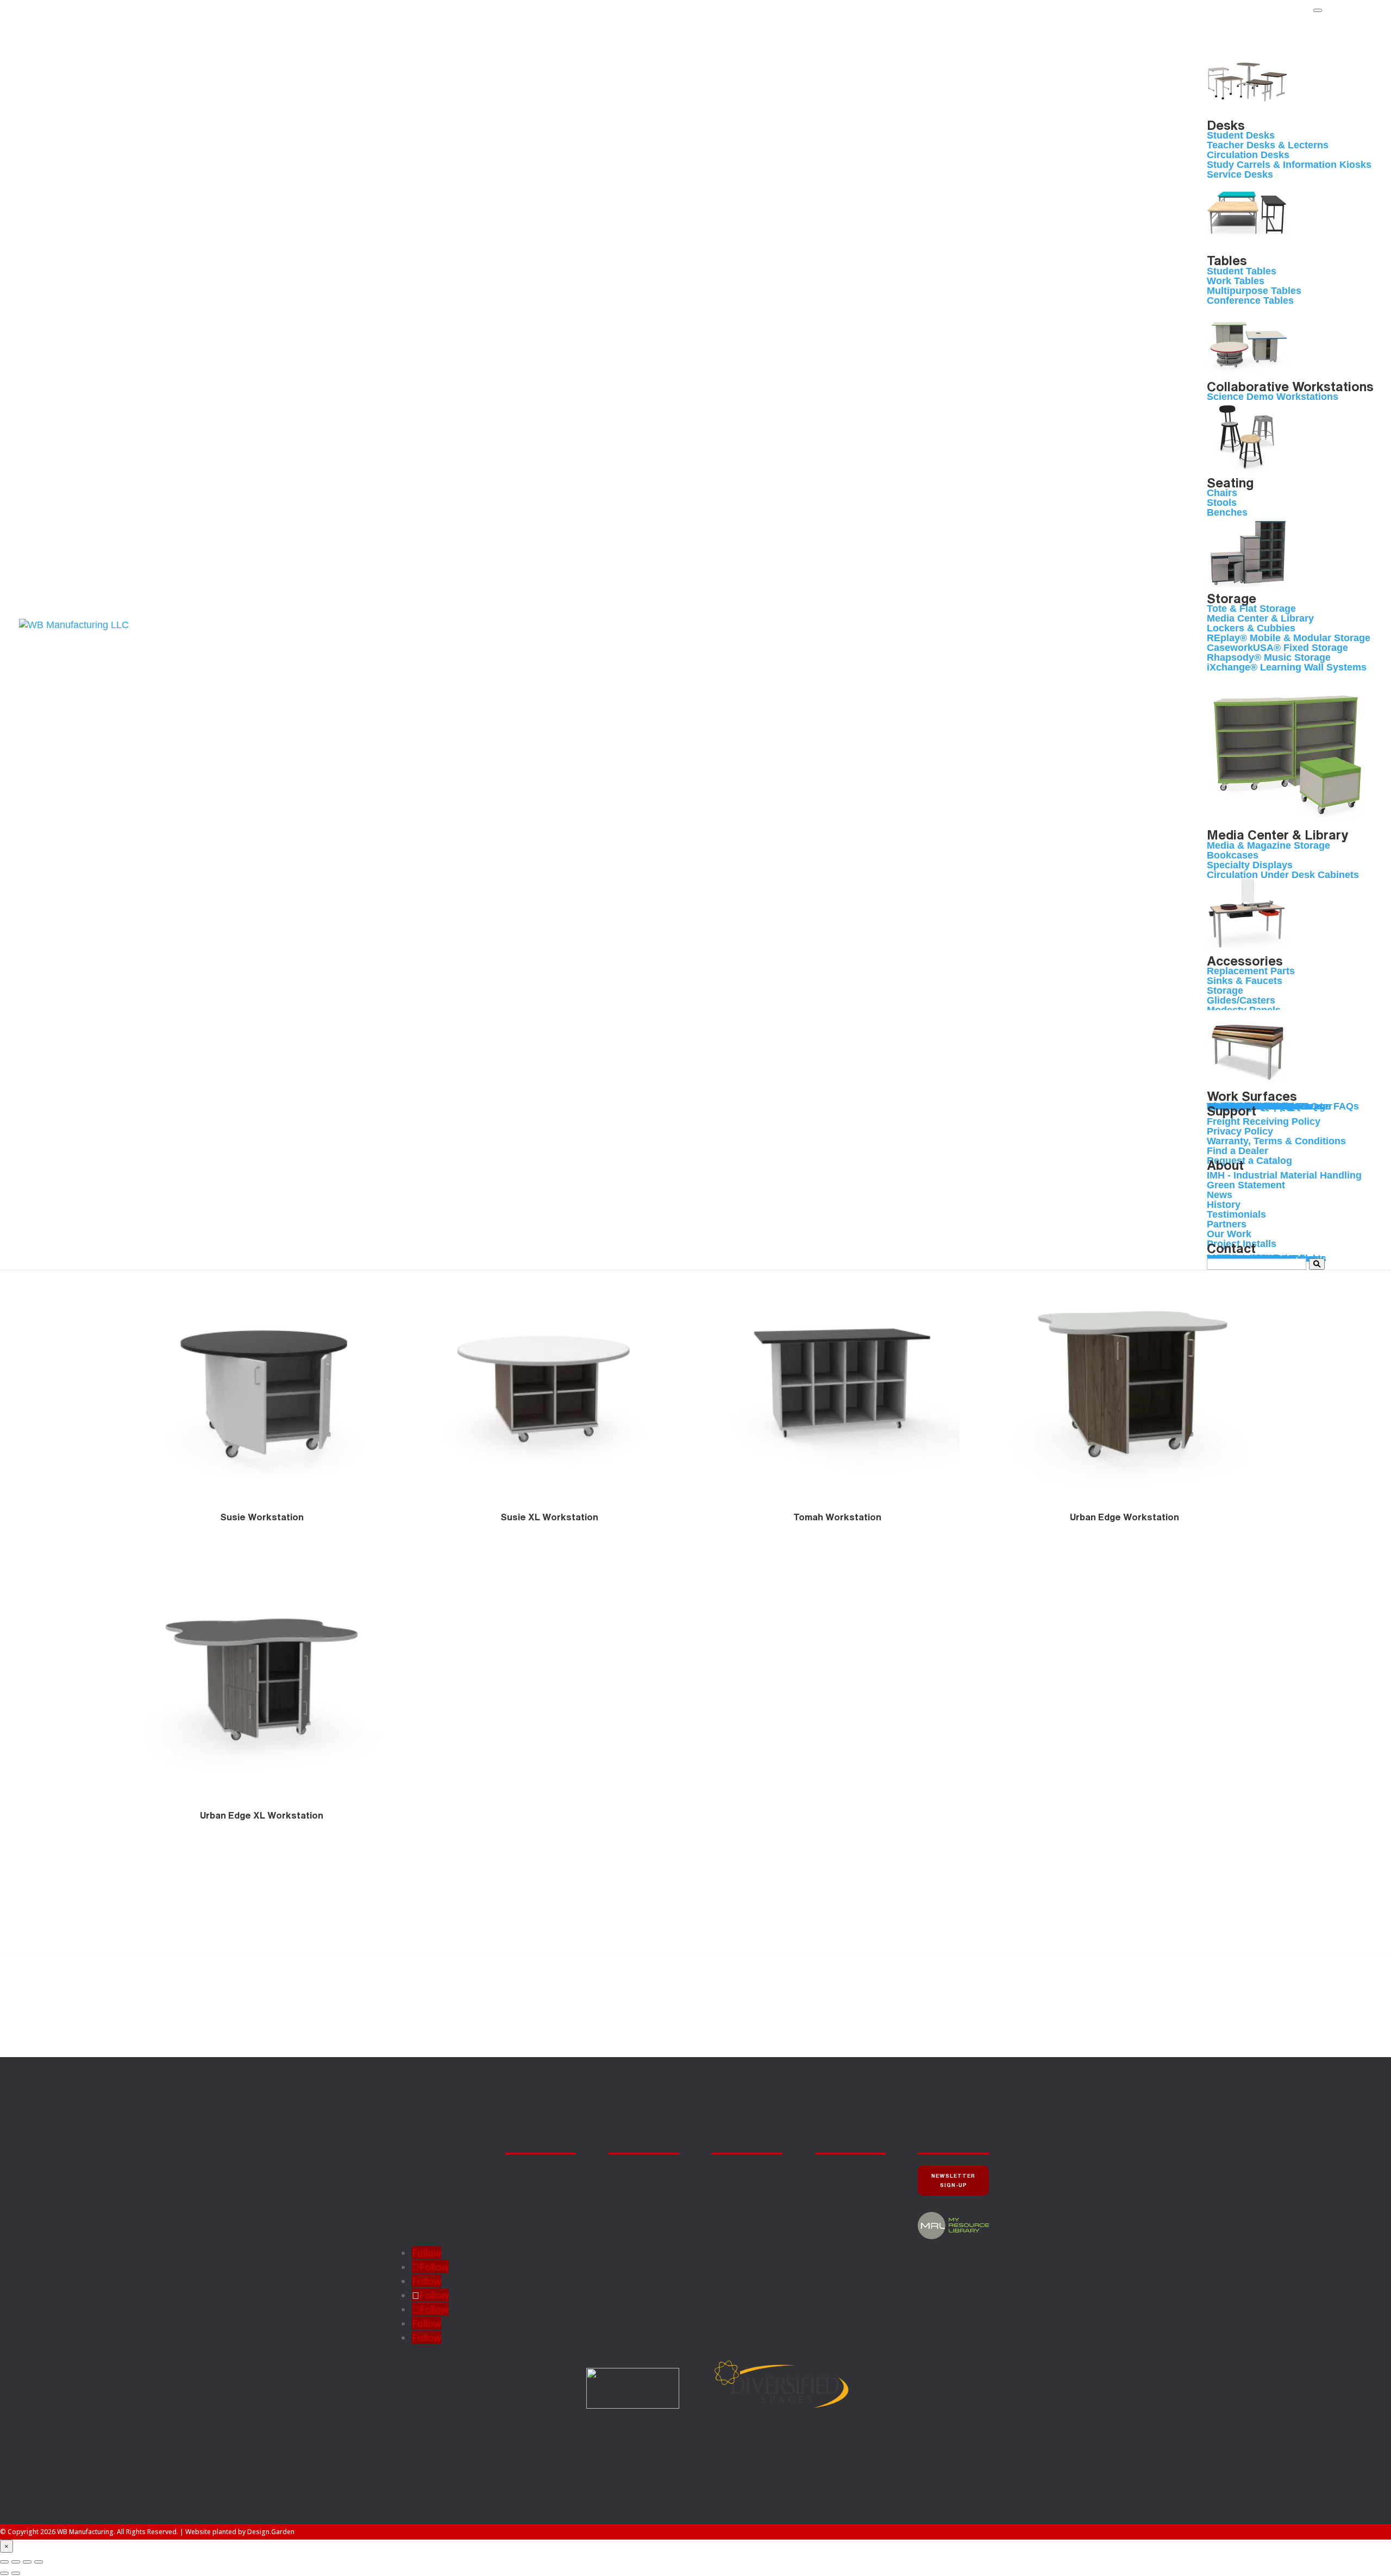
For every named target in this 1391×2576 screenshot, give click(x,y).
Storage (518, 2233)
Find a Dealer (1333, 28)
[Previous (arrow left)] (4, 2573)
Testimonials (835, 2183)
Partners (828, 2233)
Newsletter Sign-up (953, 2180)
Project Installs (838, 2171)
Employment (834, 2208)
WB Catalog (1331, 21)
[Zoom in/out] (4, 2562)
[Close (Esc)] (39, 2562)
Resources (736, 2144)
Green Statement (738, 2233)
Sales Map (728, 2258)
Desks (515, 2208)
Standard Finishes (740, 2220)
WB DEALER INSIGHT (1344, 35)
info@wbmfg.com (431, 2219)
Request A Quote (635, 2233)
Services (628, 2144)
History (826, 2220)
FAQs (720, 2245)
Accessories (525, 2171)
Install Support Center (746, 2196)
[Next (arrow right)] (16, 2573)
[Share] (27, 2562)
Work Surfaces (528, 2258)
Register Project (633, 2171)
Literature (727, 2171)
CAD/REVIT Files (736, 2270)
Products (527, 2144)
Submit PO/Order (636, 2220)
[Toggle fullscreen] (16, 2562)
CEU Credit (625, 2245)
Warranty (726, 2208)
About (829, 2144)
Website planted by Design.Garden (240, 2532)
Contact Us (832, 2196)
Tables (516, 2245)
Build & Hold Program (643, 2258)
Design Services (634, 2208)
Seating (517, 2220)
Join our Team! (1336, 15)
